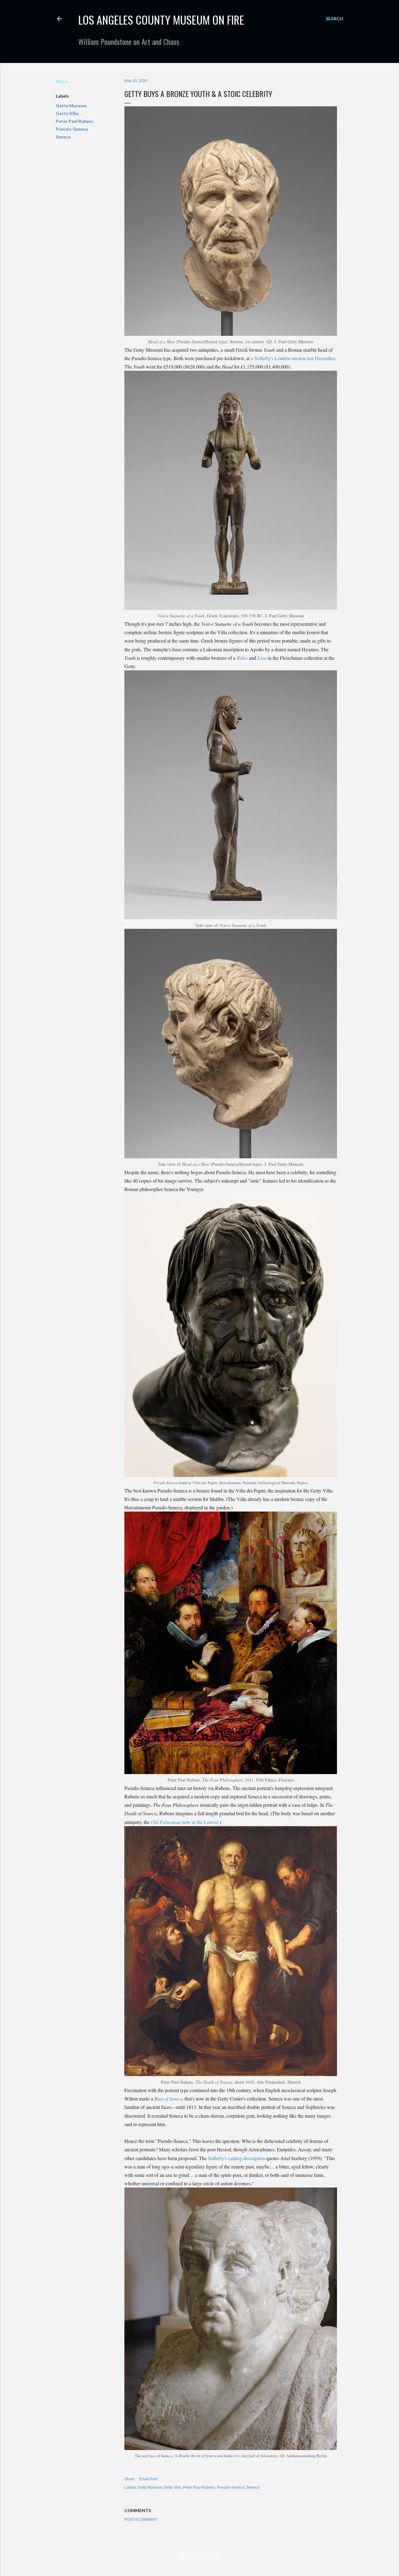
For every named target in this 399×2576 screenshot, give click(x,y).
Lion (262, 658)
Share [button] (62, 81)
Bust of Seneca (169, 2098)
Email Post (148, 2479)
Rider (242, 658)
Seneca (63, 137)
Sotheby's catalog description (236, 2158)
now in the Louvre (185, 1822)
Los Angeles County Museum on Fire (161, 19)
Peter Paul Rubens (75, 121)
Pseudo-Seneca (72, 129)
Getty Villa (67, 113)
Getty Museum (71, 106)
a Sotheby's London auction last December (293, 358)
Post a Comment (141, 2520)
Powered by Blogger (205, 2557)
